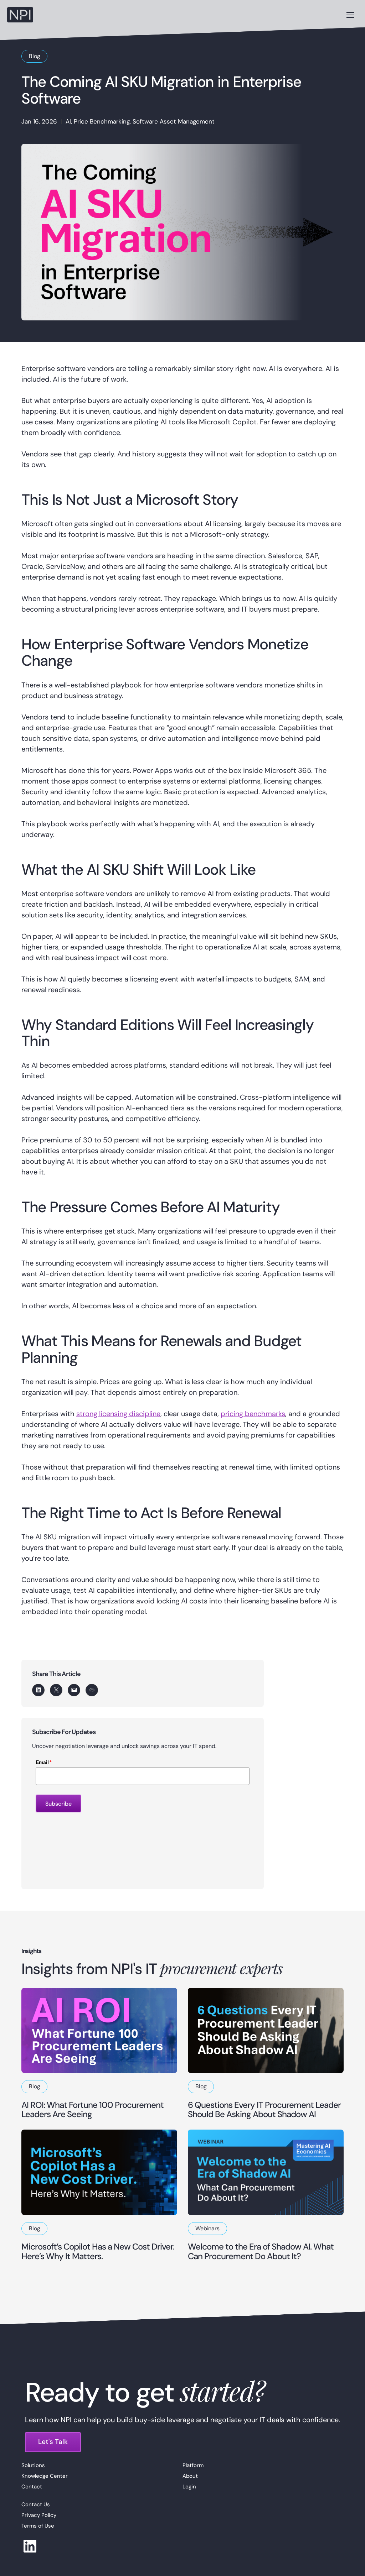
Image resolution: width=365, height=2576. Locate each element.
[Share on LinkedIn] (38, 1690)
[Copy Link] (92, 1690)
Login (189, 2486)
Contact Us (36, 2504)
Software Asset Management (174, 121)
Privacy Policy (39, 2515)
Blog (34, 56)
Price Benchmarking (102, 121)
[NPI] (20, 15)
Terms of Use (38, 2526)
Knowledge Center (45, 2476)
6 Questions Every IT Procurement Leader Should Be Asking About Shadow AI (264, 2109)
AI (68, 121)
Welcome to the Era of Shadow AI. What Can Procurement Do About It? (261, 2251)
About (190, 2476)
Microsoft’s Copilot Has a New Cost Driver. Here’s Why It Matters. (98, 2251)
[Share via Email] (74, 1690)
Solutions (33, 2465)
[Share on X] (56, 1690)
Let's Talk (53, 2442)
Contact (32, 2486)
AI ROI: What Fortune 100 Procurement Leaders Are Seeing (92, 2109)
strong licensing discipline (118, 1414)
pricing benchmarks (253, 1414)
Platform (193, 2465)
